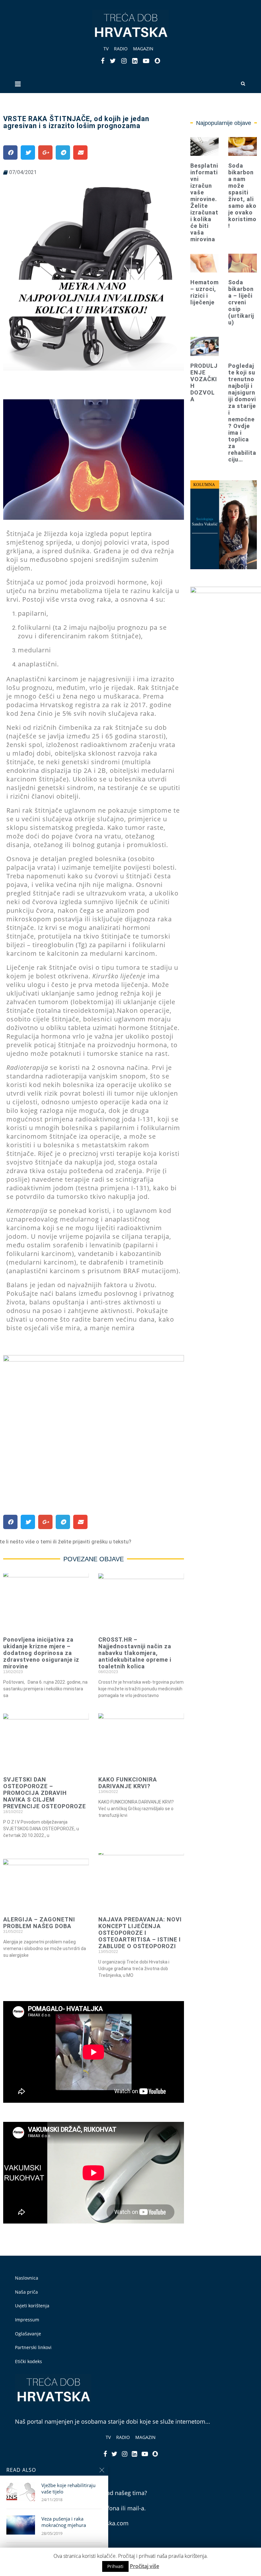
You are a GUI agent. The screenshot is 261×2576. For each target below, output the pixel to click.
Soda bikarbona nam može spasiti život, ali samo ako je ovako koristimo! (242, 196)
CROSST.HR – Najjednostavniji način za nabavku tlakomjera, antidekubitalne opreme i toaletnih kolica (135, 1653)
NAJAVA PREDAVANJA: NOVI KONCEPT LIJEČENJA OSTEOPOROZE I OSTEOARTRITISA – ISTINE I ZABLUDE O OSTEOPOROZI (140, 1933)
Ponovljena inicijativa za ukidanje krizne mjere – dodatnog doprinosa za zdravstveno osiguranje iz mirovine (41, 1653)
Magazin (143, 49)
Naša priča (26, 2292)
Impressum (27, 2320)
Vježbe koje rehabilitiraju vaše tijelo (68, 2488)
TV (106, 49)
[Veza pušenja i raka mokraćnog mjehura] (21, 2525)
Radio (121, 49)
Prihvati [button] (115, 2566)
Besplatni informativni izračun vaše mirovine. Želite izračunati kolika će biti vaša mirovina (204, 202)
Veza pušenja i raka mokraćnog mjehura (64, 2522)
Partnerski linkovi (33, 2347)
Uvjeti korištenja (32, 2306)
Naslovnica (27, 2278)
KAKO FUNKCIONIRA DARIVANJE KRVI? (128, 1783)
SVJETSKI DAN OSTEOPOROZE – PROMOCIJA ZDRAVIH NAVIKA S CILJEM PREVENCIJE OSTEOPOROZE (45, 1793)
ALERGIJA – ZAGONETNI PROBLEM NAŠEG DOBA (39, 1923)
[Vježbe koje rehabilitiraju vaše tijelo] (21, 2492)
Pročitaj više (145, 2566)
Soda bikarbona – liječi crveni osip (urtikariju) (241, 302)
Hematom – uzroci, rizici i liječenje (205, 292)
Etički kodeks (28, 2361)
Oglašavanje (28, 2334)
